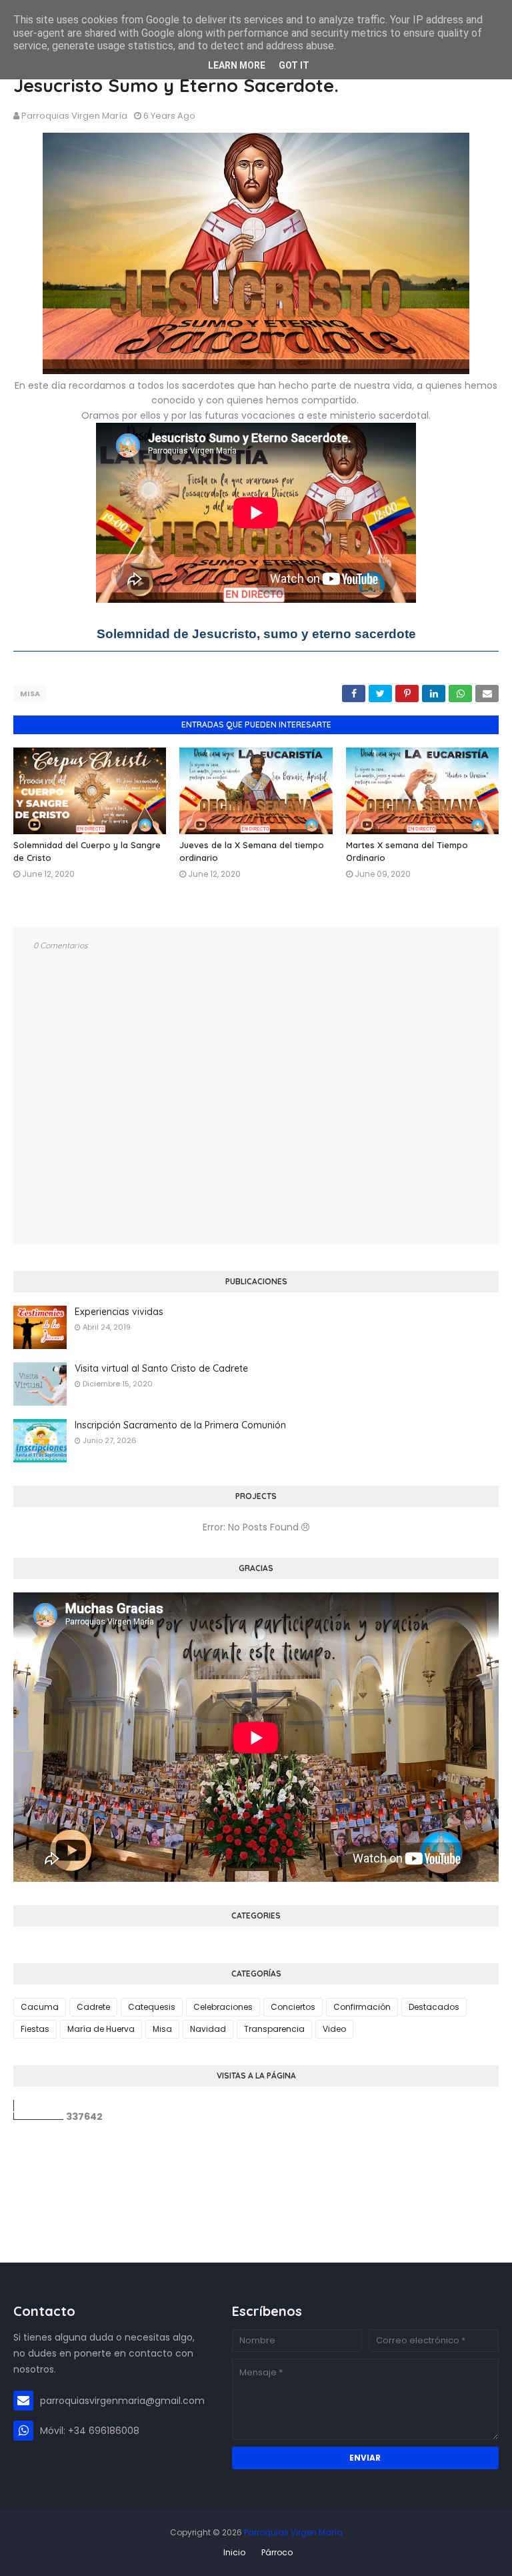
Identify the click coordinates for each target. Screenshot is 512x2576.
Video (334, 2029)
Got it (294, 65)
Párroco (277, 2552)
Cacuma (40, 2007)
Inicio (234, 2552)
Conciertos (293, 2007)
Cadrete (93, 2007)
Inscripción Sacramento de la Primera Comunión (180, 1425)
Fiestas (35, 2029)
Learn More (237, 65)
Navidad (208, 2029)
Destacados (434, 2007)
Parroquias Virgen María (74, 116)
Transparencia (274, 2029)
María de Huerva (101, 2029)
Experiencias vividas (119, 1312)
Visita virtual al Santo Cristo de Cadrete (161, 1368)
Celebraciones (223, 2007)
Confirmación (362, 2007)
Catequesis (152, 2007)
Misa (30, 694)
